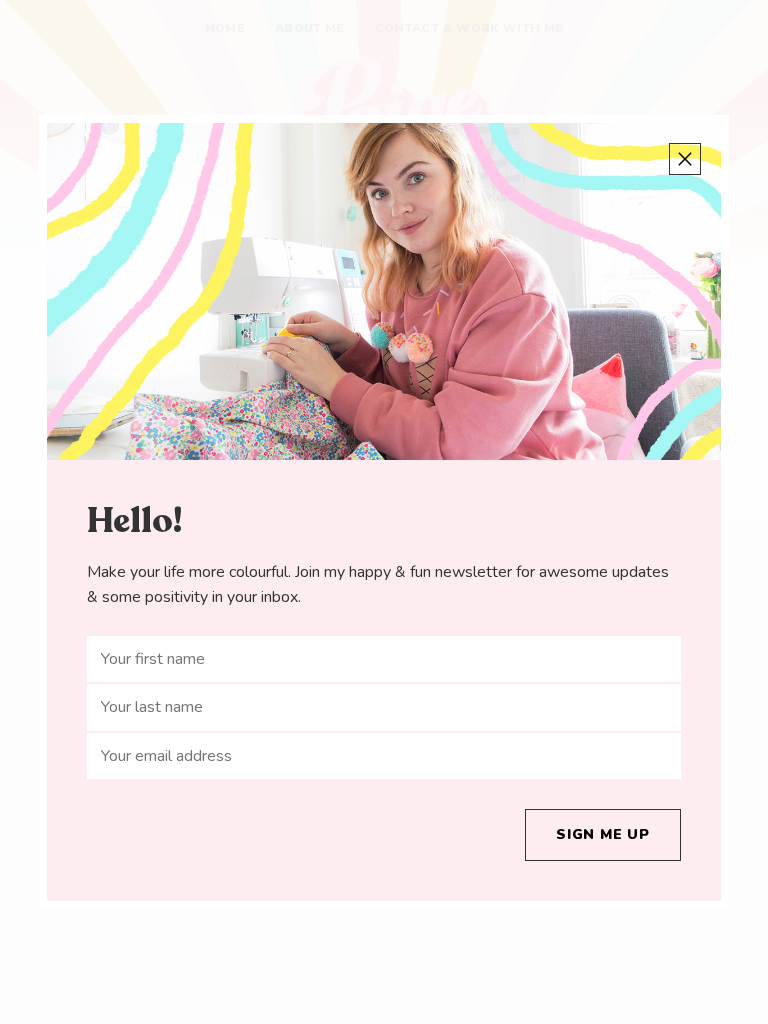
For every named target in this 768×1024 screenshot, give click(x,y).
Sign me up (603, 834)
